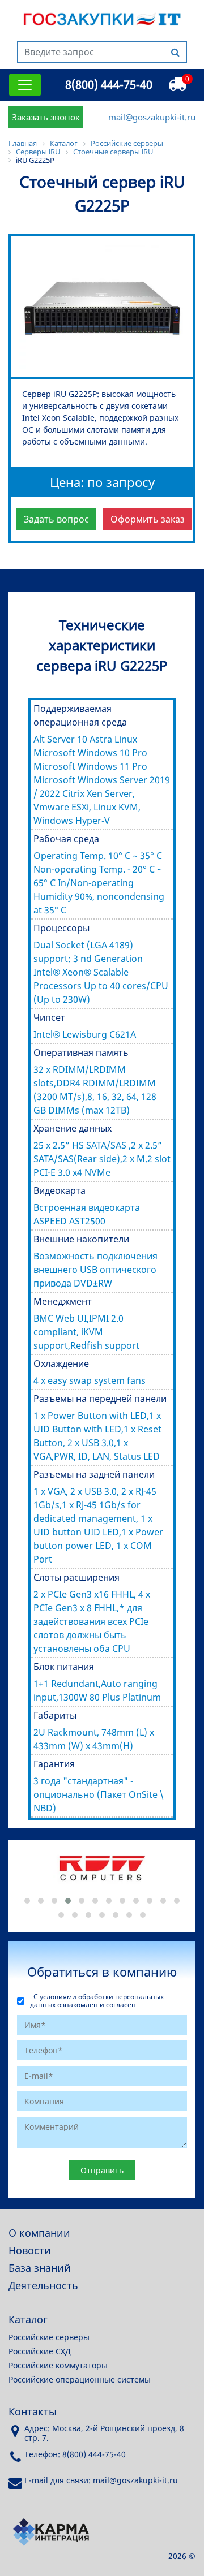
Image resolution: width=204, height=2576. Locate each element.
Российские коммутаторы (58, 2365)
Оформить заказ (148, 519)
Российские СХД (40, 2351)
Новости (30, 2250)
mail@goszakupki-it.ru (152, 117)
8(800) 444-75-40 (109, 85)
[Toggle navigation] (25, 85)
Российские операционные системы (80, 2379)
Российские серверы (49, 2337)
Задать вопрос (56, 519)
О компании (39, 2233)
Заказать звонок (46, 117)
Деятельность (43, 2285)
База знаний (40, 2268)
